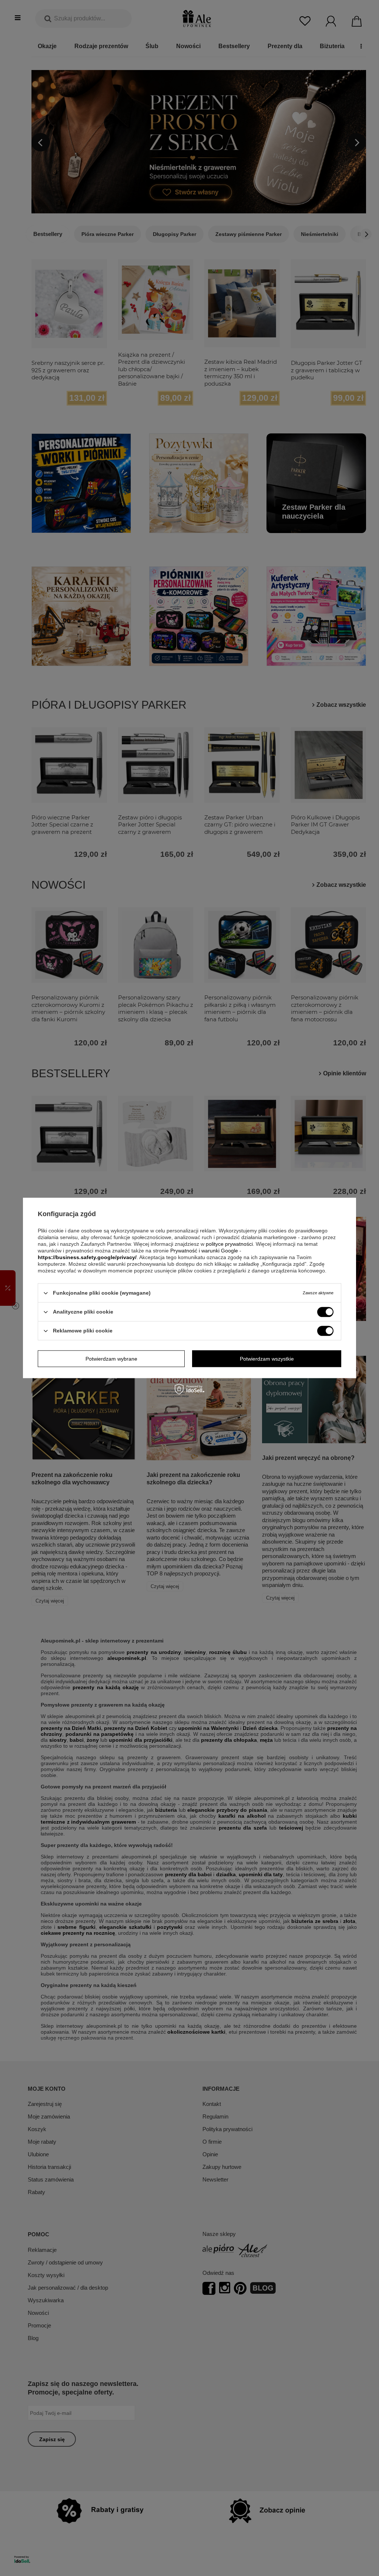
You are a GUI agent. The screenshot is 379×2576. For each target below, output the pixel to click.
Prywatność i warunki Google (204, 1251)
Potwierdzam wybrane (111, 1359)
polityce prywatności (229, 1244)
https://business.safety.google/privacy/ (87, 1257)
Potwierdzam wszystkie (267, 1359)
